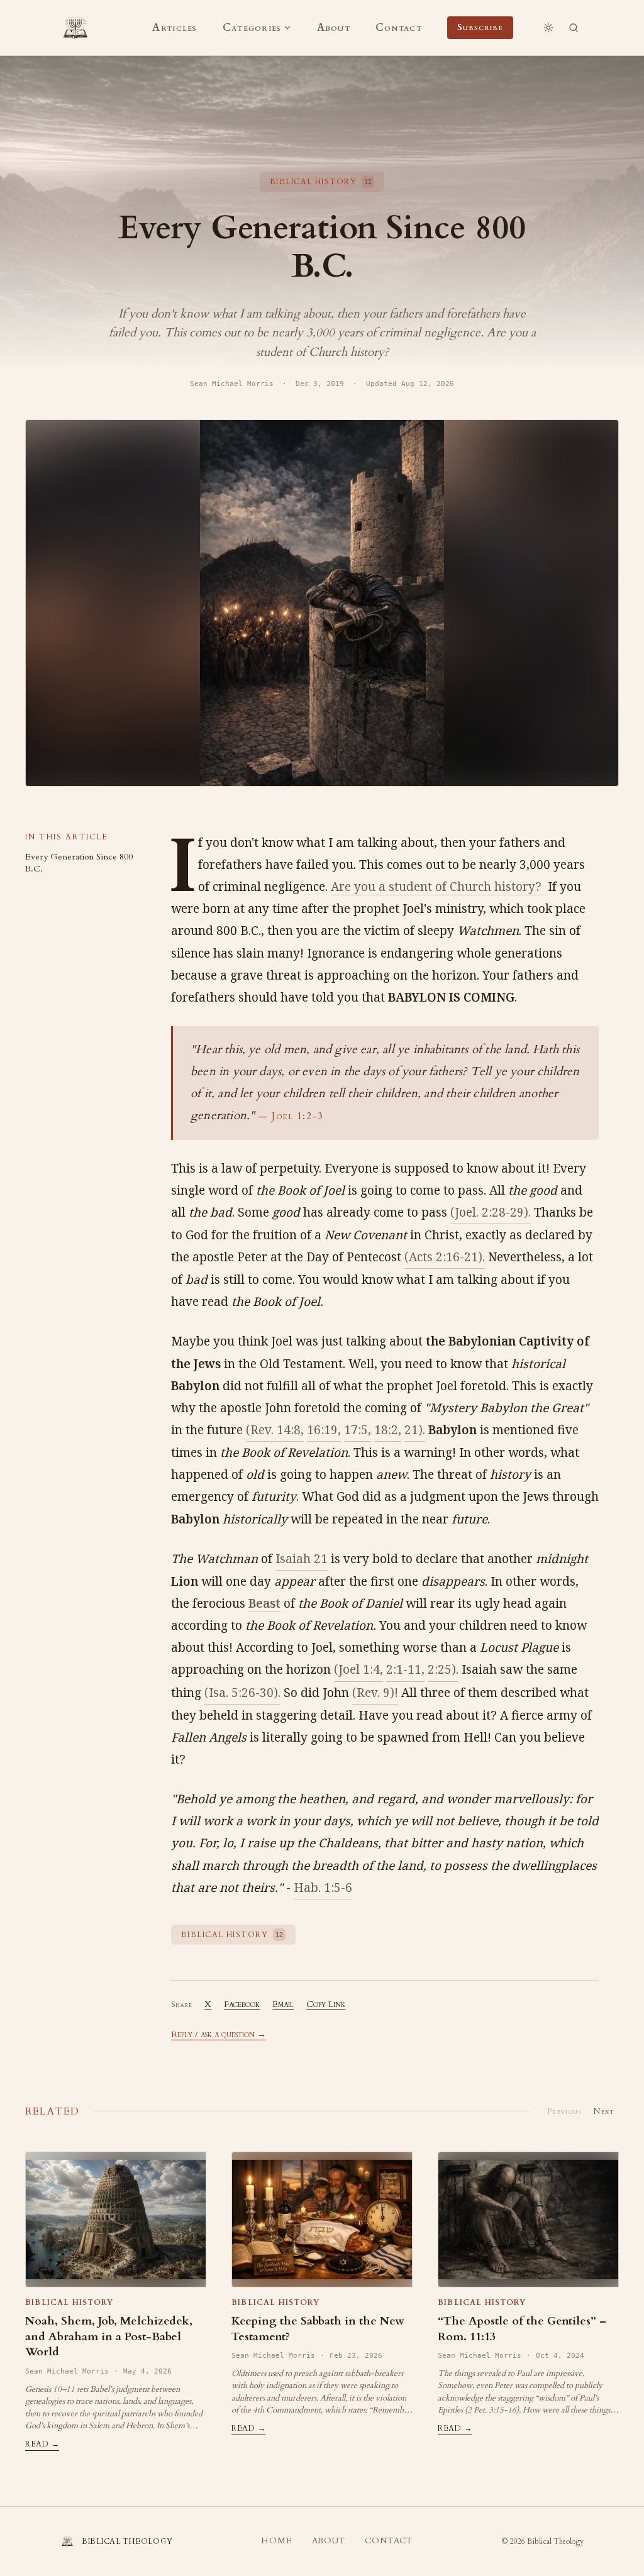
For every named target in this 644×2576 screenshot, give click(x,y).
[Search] (574, 28)
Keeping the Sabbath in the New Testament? (318, 2329)
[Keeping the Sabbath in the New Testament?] (322, 2219)
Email (283, 2004)
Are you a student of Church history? (438, 887)
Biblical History (69, 2302)
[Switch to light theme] (548, 28)
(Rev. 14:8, (275, 1430)
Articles (175, 28)
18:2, (388, 1430)
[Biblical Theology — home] (75, 28)
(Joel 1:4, (358, 1669)
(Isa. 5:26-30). (242, 1693)
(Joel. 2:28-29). (491, 1212)
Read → (42, 2444)
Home (276, 2541)
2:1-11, (405, 1669)
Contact (399, 28)
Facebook (242, 2004)
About (334, 28)
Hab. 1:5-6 (323, 1888)
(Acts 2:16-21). (445, 1257)
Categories (252, 28)
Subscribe (480, 27)
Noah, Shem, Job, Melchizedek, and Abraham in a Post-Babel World (109, 2337)
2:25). (443, 1669)
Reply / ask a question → (219, 2034)
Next (604, 2111)
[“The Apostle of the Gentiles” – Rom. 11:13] (528, 2219)
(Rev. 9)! (375, 1693)
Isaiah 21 (302, 1559)
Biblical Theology (555, 2541)
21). (415, 1430)
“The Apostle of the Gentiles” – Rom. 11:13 (522, 2329)
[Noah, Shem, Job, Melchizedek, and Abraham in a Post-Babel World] (116, 2219)
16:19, (324, 1430)
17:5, (358, 1430)
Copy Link (326, 2004)
